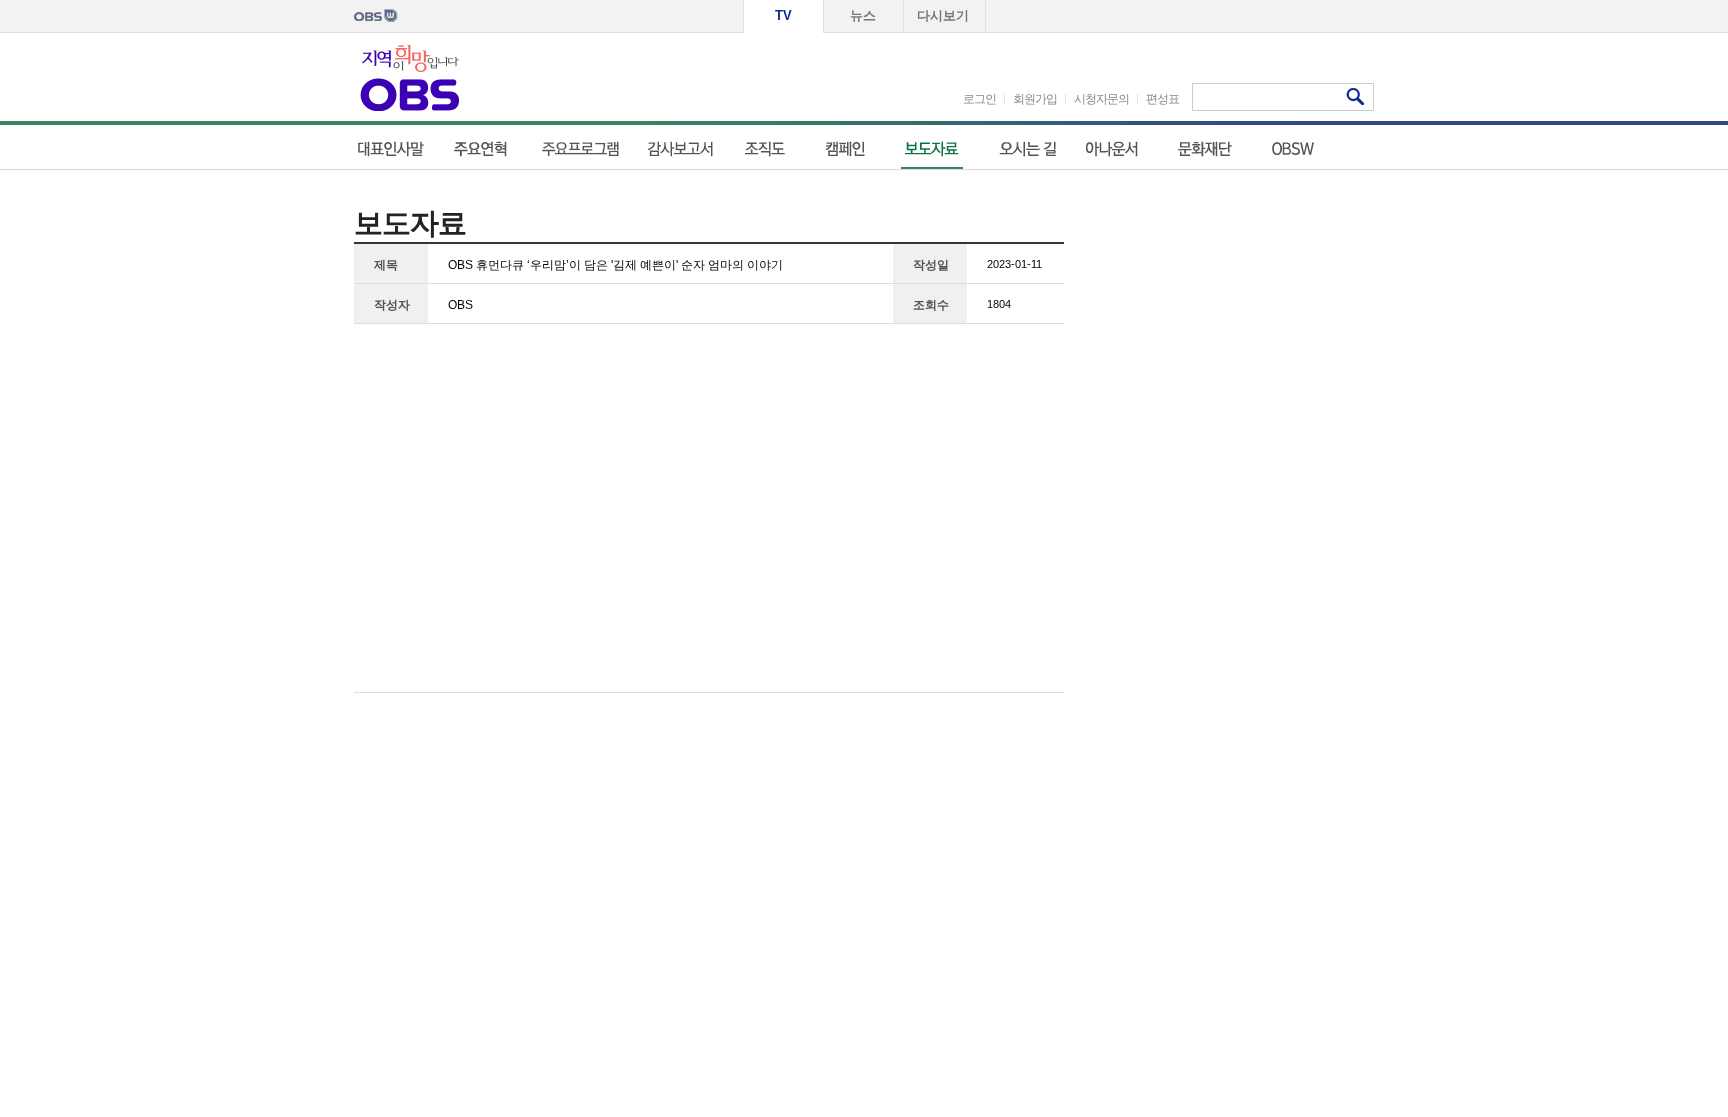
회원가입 (1035, 99)
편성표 (1162, 99)
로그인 (979, 99)
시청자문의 (1101, 99)
